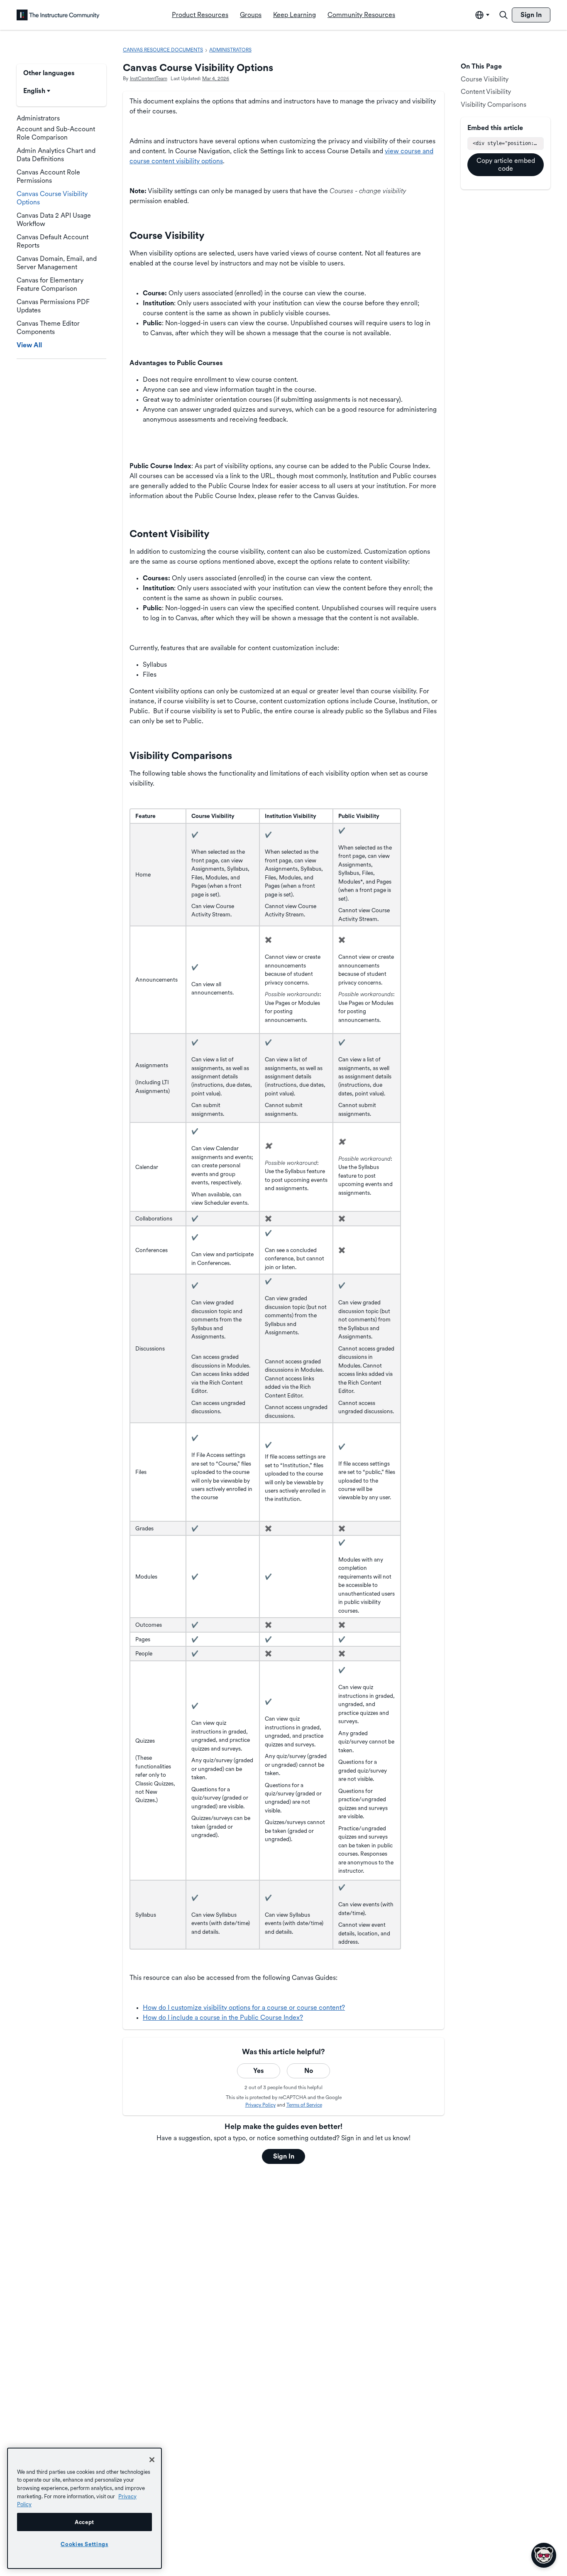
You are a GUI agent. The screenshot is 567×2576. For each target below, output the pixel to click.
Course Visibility (485, 79)
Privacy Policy (260, 2105)
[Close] (152, 2460)
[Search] (503, 15)
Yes (259, 2071)
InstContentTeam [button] (149, 79)
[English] (58, 15)
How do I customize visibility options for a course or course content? (244, 2008)
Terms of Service (304, 2105)
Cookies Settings (84, 2544)
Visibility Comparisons (494, 104)
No (309, 2071)
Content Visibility (486, 92)
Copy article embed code (506, 164)
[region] (84, 2508)
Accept (84, 2522)
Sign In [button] (284, 2156)
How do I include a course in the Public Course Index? (223, 2017)
